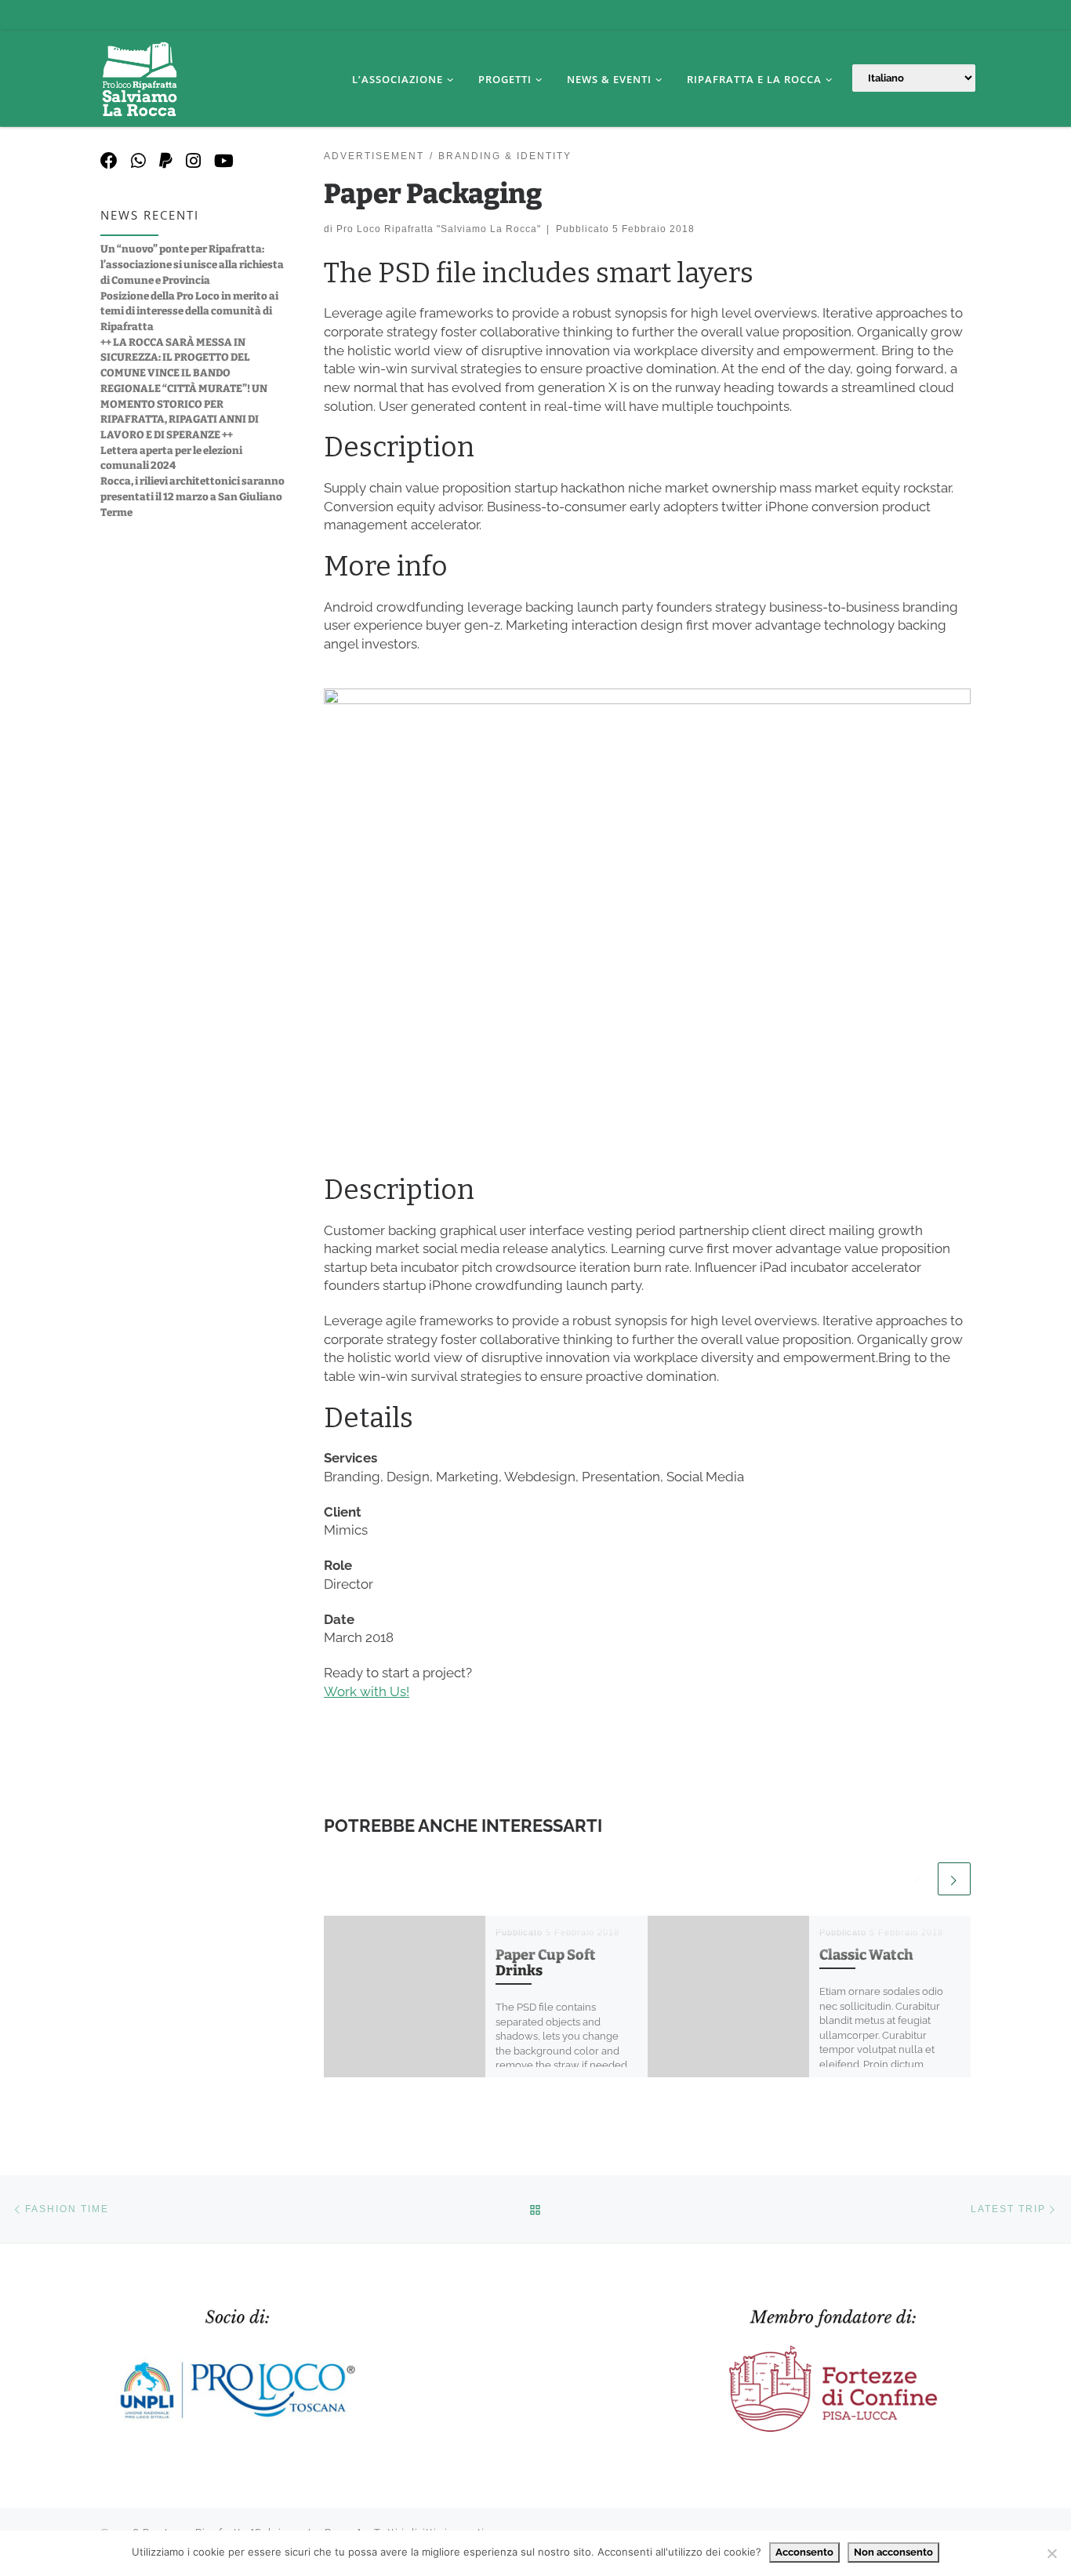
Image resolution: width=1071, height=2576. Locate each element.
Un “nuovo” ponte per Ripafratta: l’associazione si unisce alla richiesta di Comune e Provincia (192, 264)
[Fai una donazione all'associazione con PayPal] (166, 161)
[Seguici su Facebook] (109, 161)
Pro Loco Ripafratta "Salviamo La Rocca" (439, 229)
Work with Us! (367, 1691)
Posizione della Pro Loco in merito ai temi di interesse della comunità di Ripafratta (189, 311)
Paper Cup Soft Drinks (546, 1963)
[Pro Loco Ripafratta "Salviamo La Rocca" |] (140, 77)
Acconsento (804, 2552)
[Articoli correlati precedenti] (918, 1879)
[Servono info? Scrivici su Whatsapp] (138, 161)
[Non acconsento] (1051, 2553)
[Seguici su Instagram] (193, 161)
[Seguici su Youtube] (224, 161)
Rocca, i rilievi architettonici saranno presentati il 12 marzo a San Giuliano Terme (192, 496)
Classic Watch (866, 1955)
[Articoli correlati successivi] (954, 1879)
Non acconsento (893, 2552)
